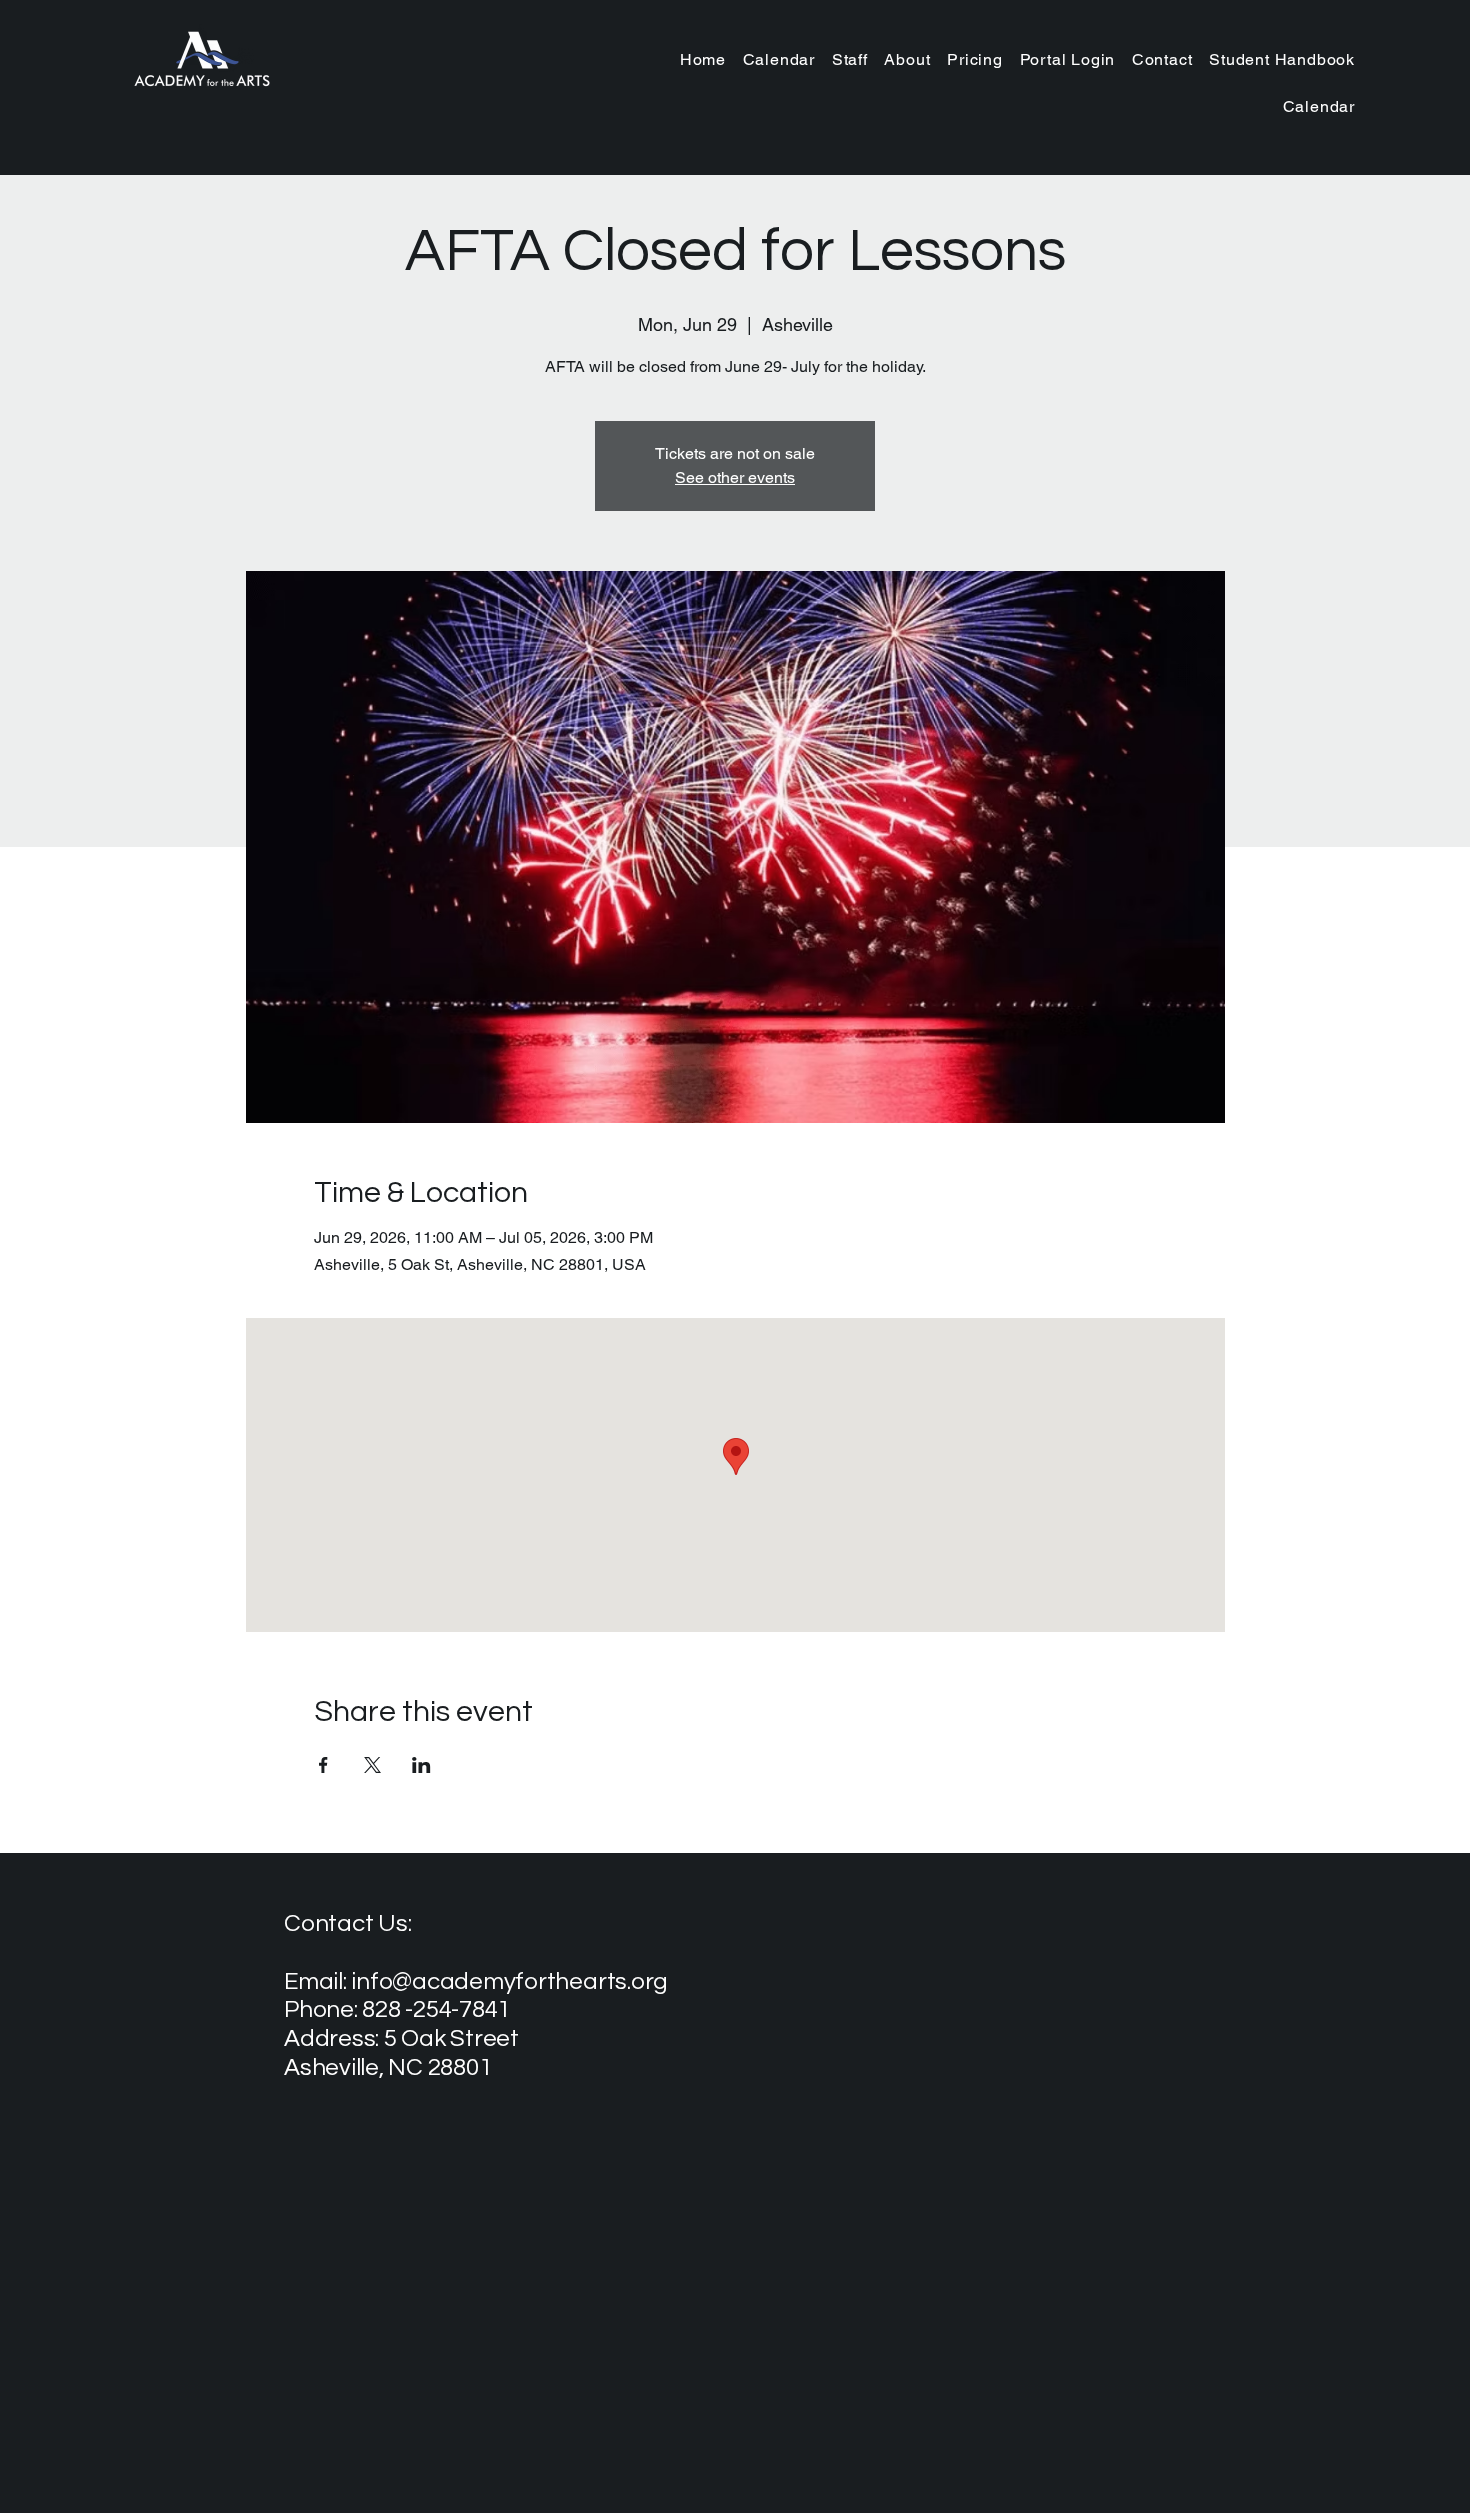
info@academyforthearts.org (509, 1981)
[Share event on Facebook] (323, 1765)
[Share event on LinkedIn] (421, 1765)
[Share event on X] (372, 1765)
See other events (735, 477)
